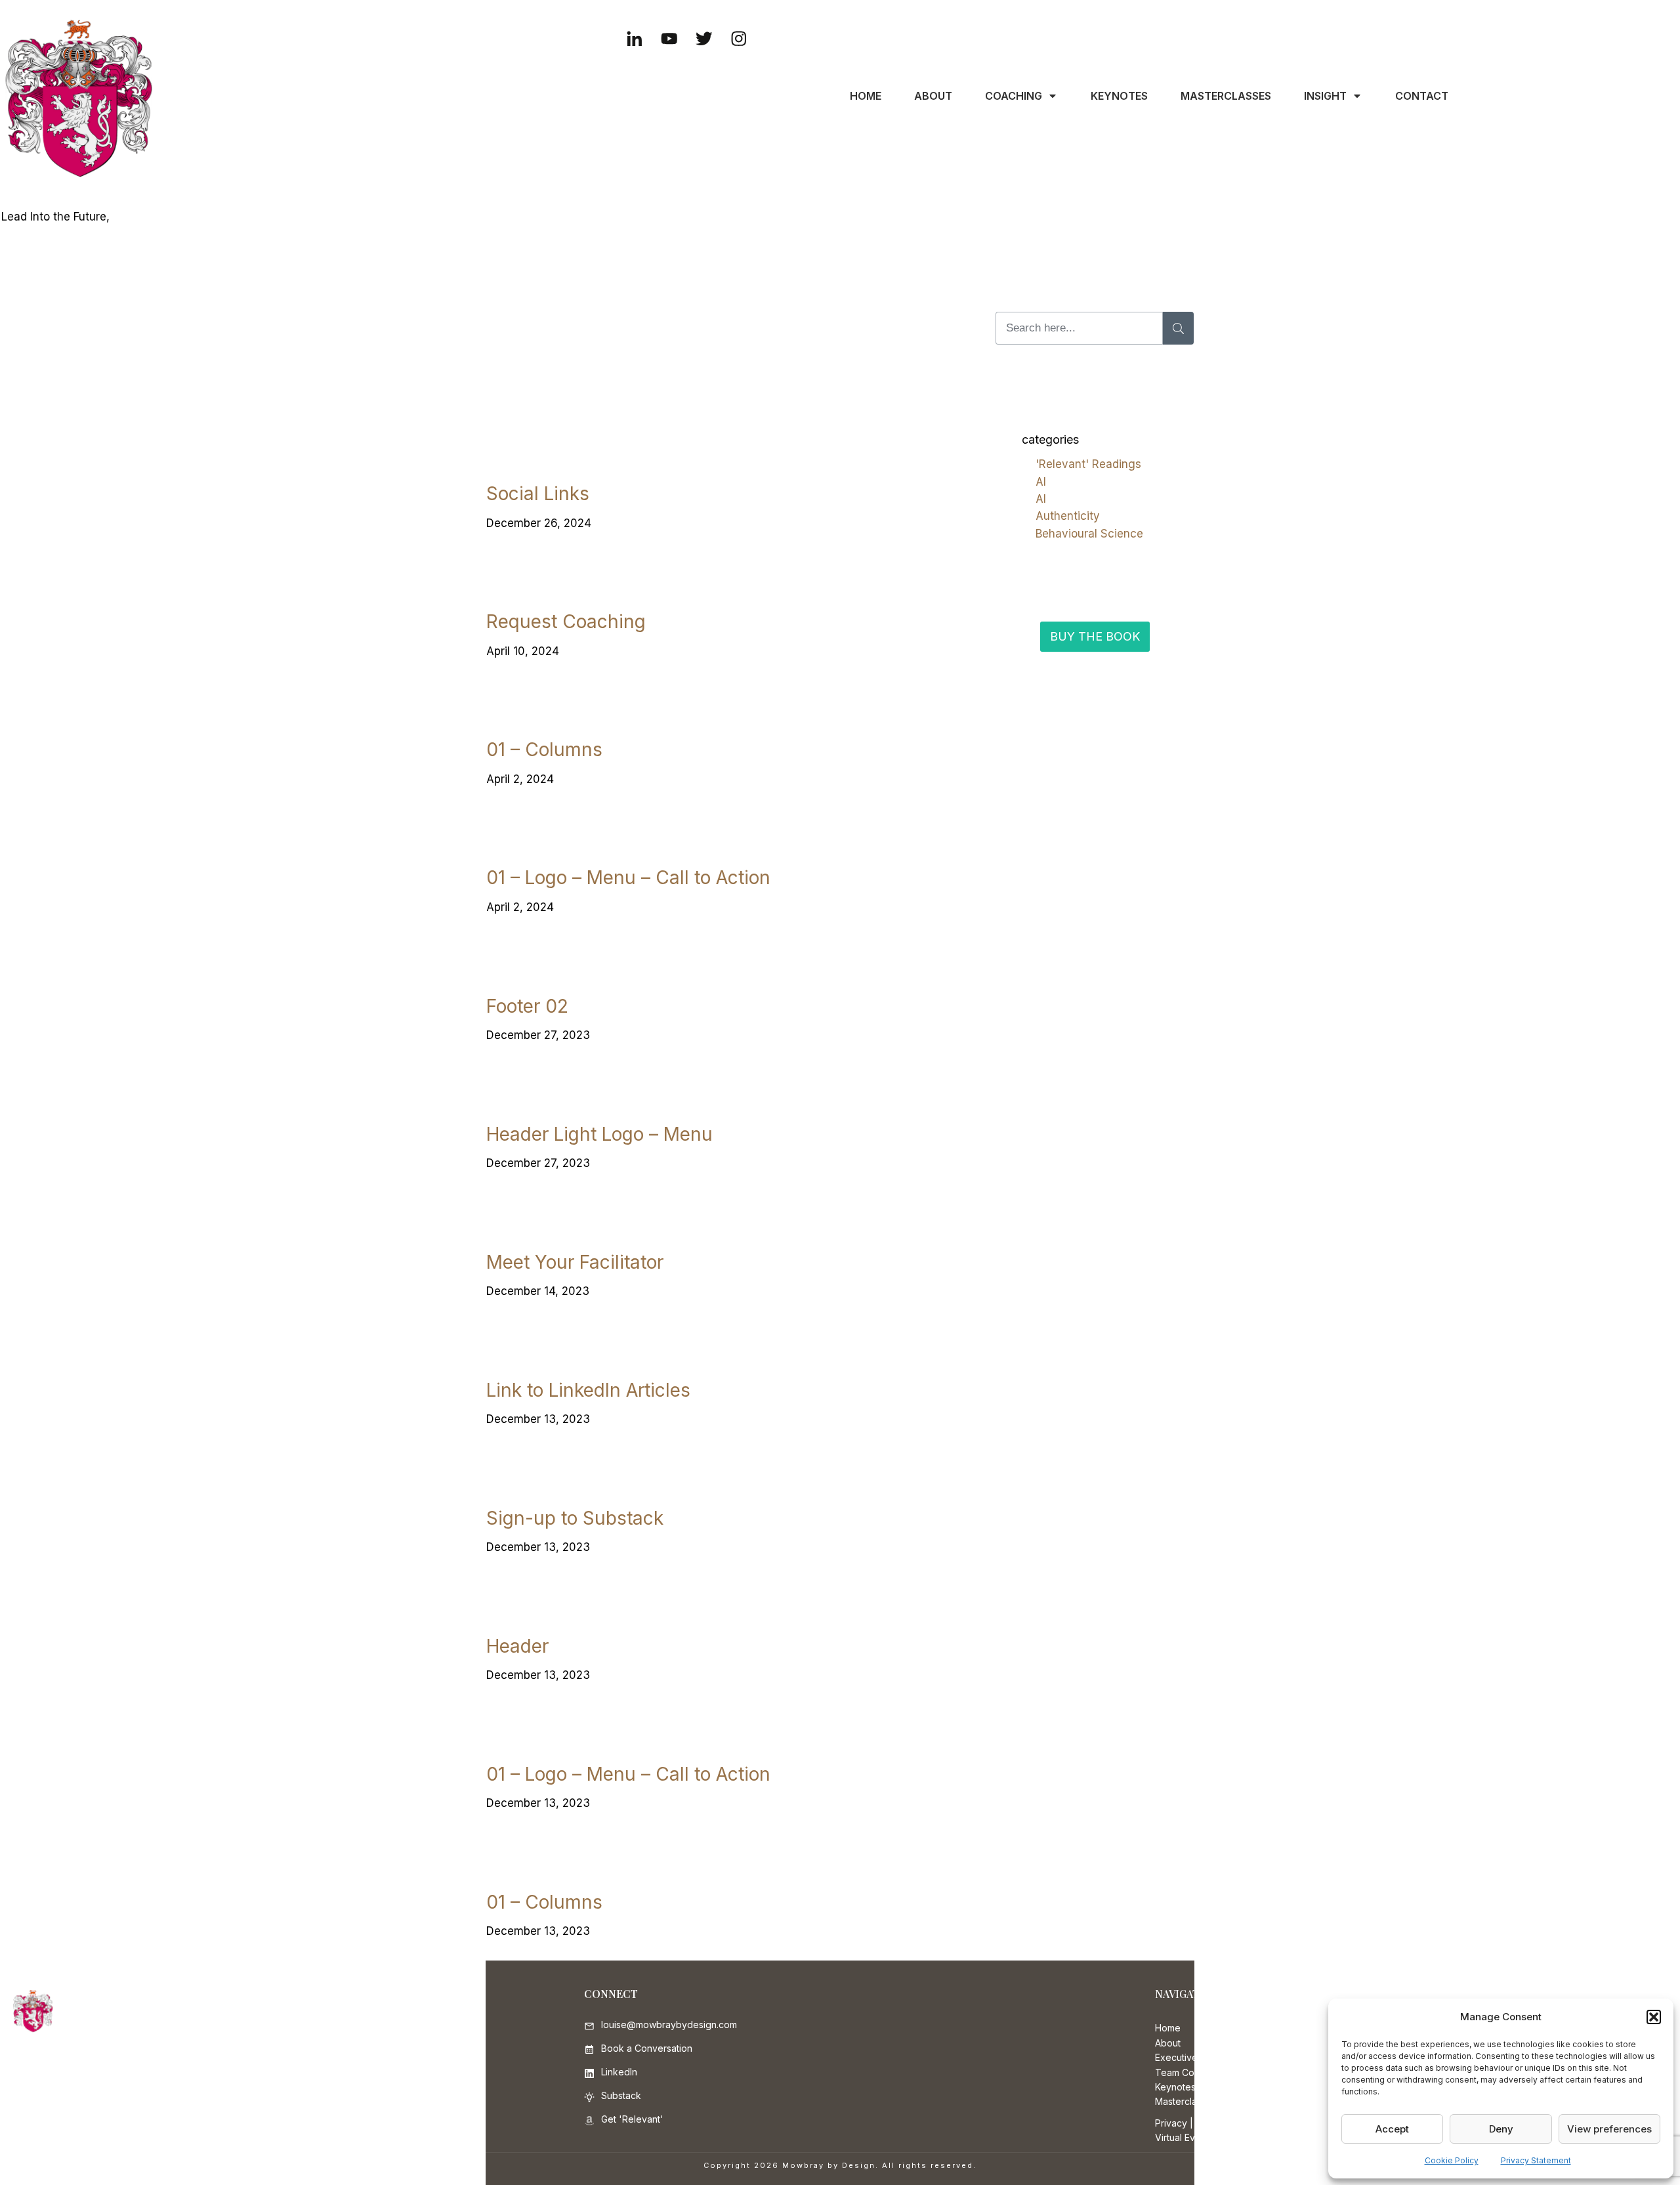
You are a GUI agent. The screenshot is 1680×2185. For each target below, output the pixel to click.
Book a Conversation (647, 2048)
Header (517, 1646)
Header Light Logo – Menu (599, 1134)
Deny (1501, 2129)
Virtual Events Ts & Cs (1202, 2137)
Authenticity (1068, 516)
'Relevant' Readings (1088, 464)
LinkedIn (619, 2072)
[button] (1654, 2017)
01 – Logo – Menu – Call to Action (628, 878)
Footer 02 (527, 1006)
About (1168, 2043)
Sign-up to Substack (575, 1518)
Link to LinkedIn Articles (588, 1390)
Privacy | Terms (1189, 2123)
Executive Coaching (1198, 2057)
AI (1041, 482)
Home (1168, 2028)
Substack (621, 2095)
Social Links (538, 494)
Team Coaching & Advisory (1214, 2072)
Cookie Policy (1452, 2160)
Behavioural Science (1089, 534)
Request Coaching (566, 622)
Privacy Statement (1536, 2160)
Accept (1392, 2129)
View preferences (1609, 2129)
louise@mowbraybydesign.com (669, 2025)
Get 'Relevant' (632, 2119)
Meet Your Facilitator (575, 1262)
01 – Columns (544, 750)
